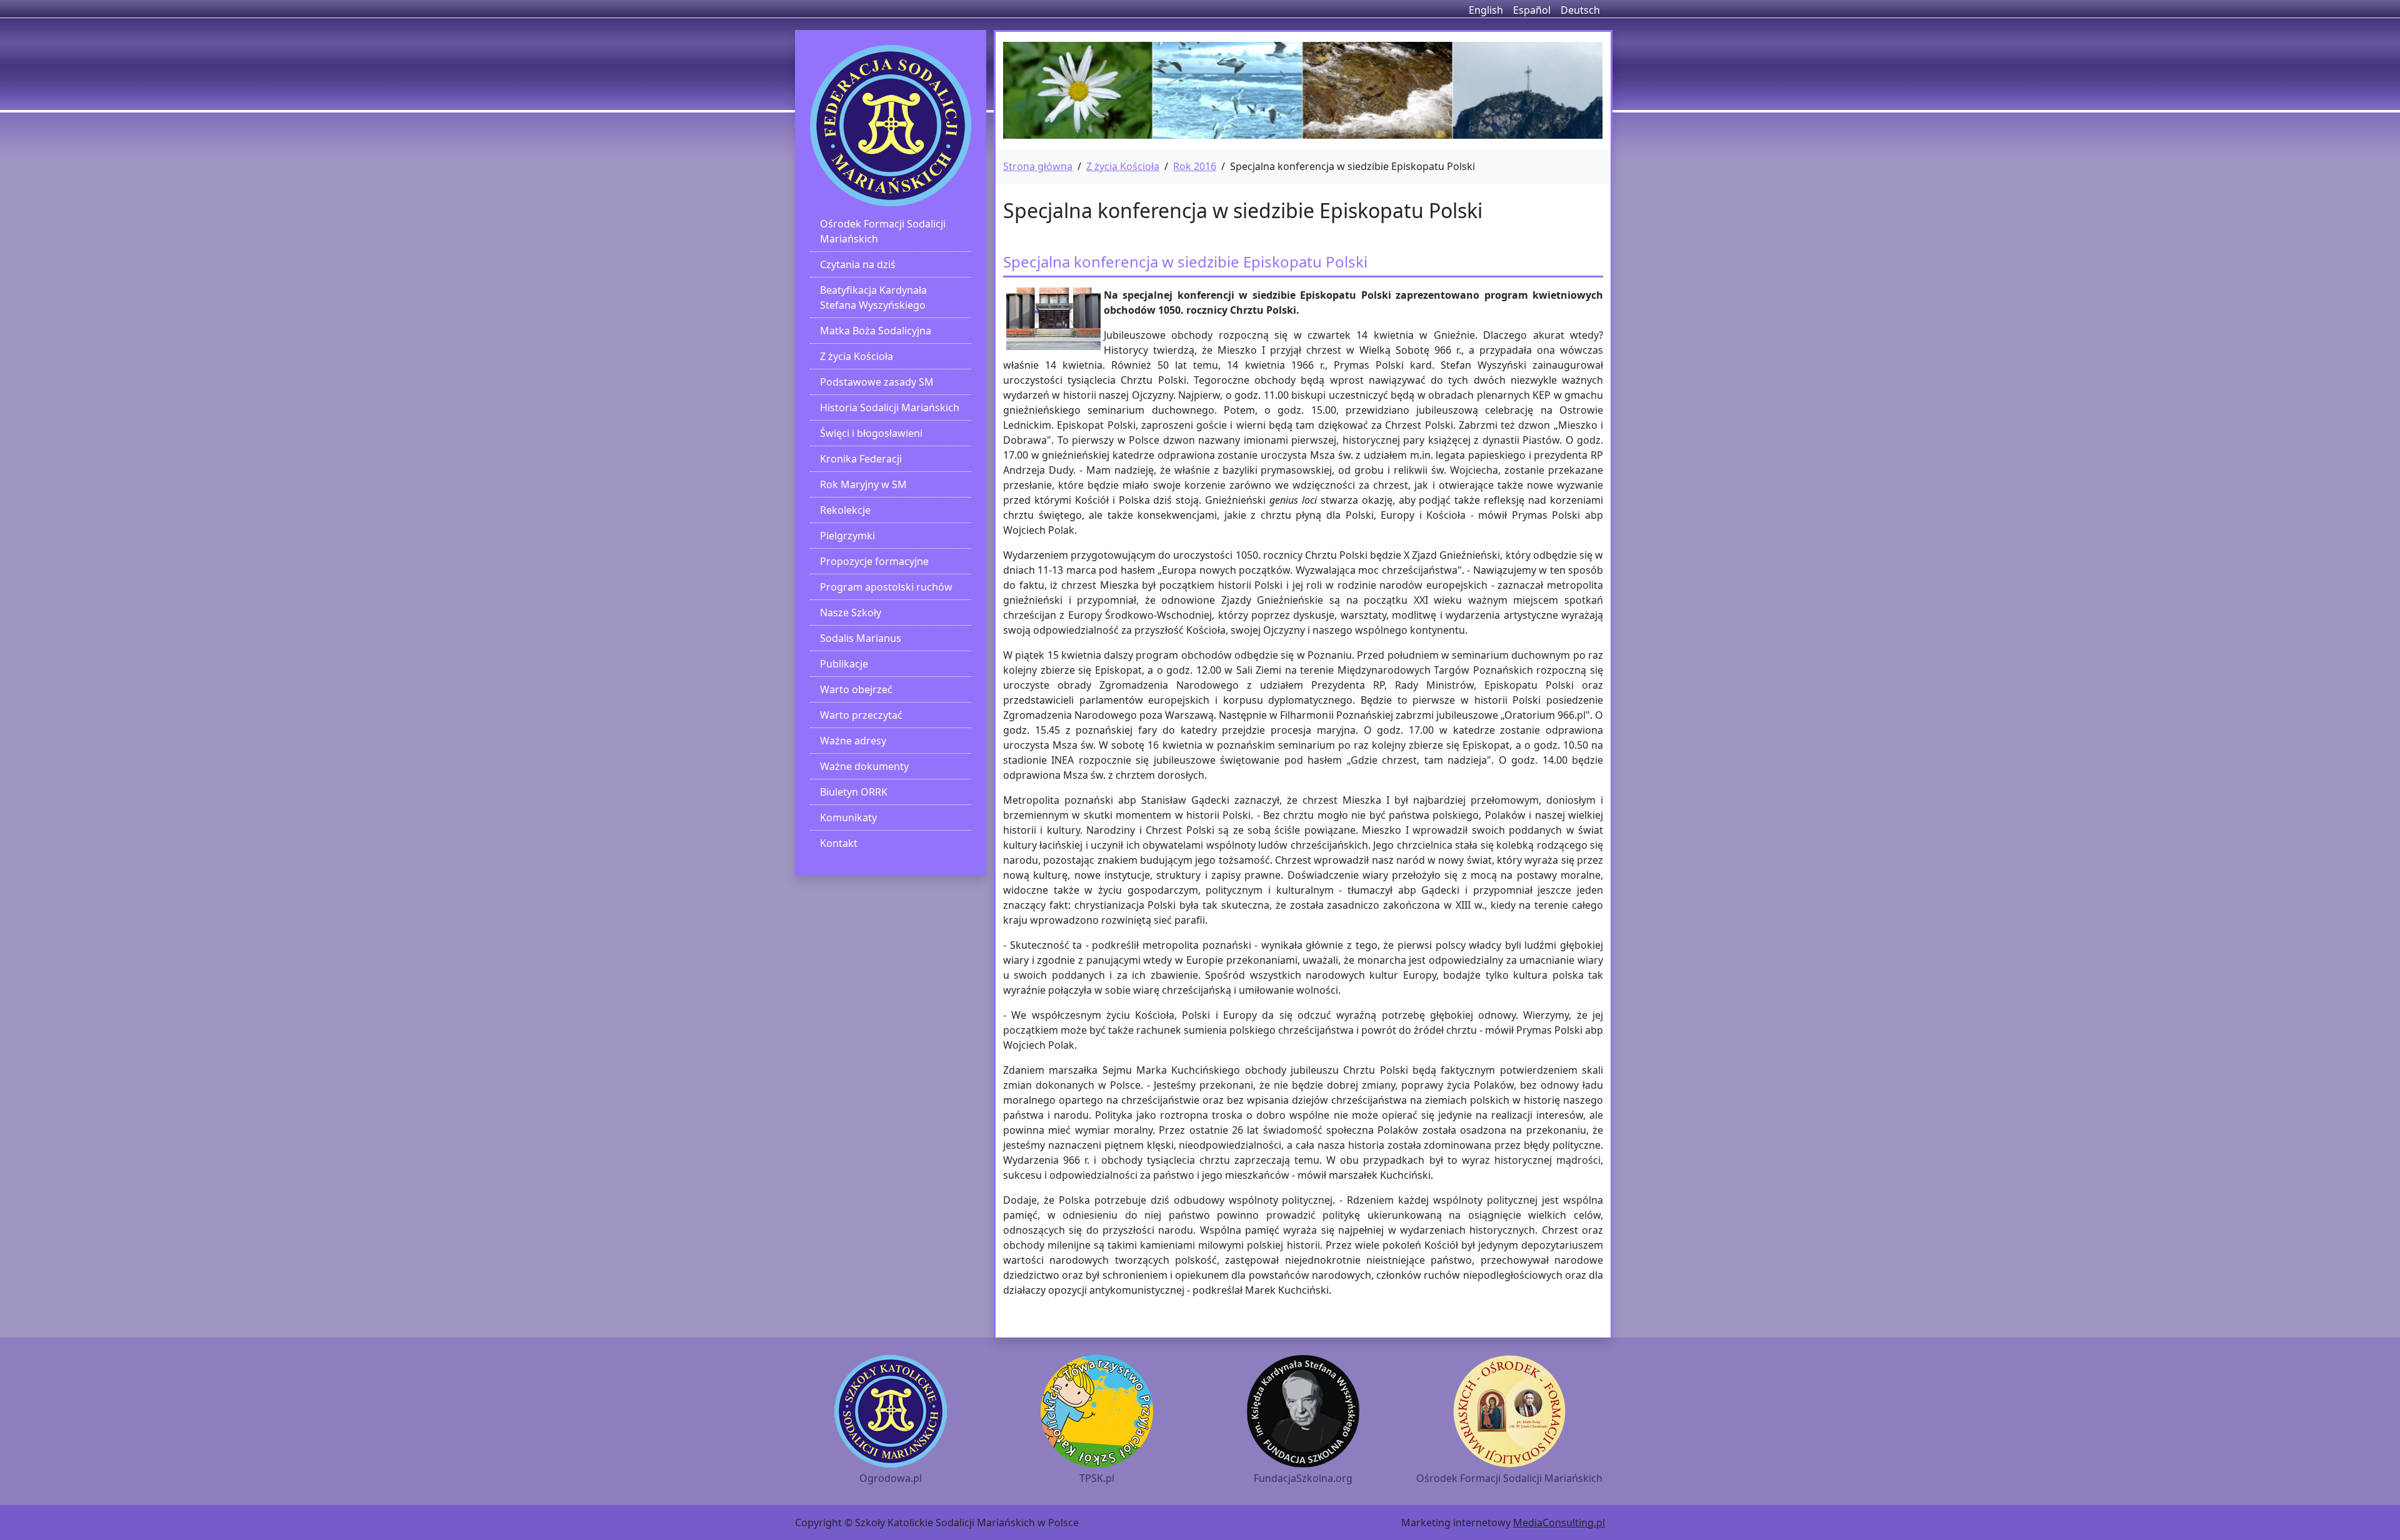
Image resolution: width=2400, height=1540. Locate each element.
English (1486, 10)
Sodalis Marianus (861, 638)
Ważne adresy (853, 741)
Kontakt (839, 843)
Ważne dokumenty (864, 766)
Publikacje (844, 664)
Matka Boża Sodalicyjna (876, 331)
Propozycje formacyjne (874, 561)
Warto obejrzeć (856, 689)
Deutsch (1580, 10)
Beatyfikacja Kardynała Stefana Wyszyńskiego (873, 297)
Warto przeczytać (861, 715)
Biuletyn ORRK (854, 792)
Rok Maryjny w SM (863, 484)
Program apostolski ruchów (886, 587)
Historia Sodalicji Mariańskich (890, 407)
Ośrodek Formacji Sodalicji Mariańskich (883, 231)
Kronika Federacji (861, 459)
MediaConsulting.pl (1559, 1522)
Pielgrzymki (847, 536)
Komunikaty (848, 817)
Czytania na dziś (858, 264)
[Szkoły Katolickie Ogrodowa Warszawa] (891, 126)
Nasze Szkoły (851, 612)
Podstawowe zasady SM (877, 382)
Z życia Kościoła (857, 356)
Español (1532, 10)
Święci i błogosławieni (871, 433)
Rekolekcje (845, 510)
